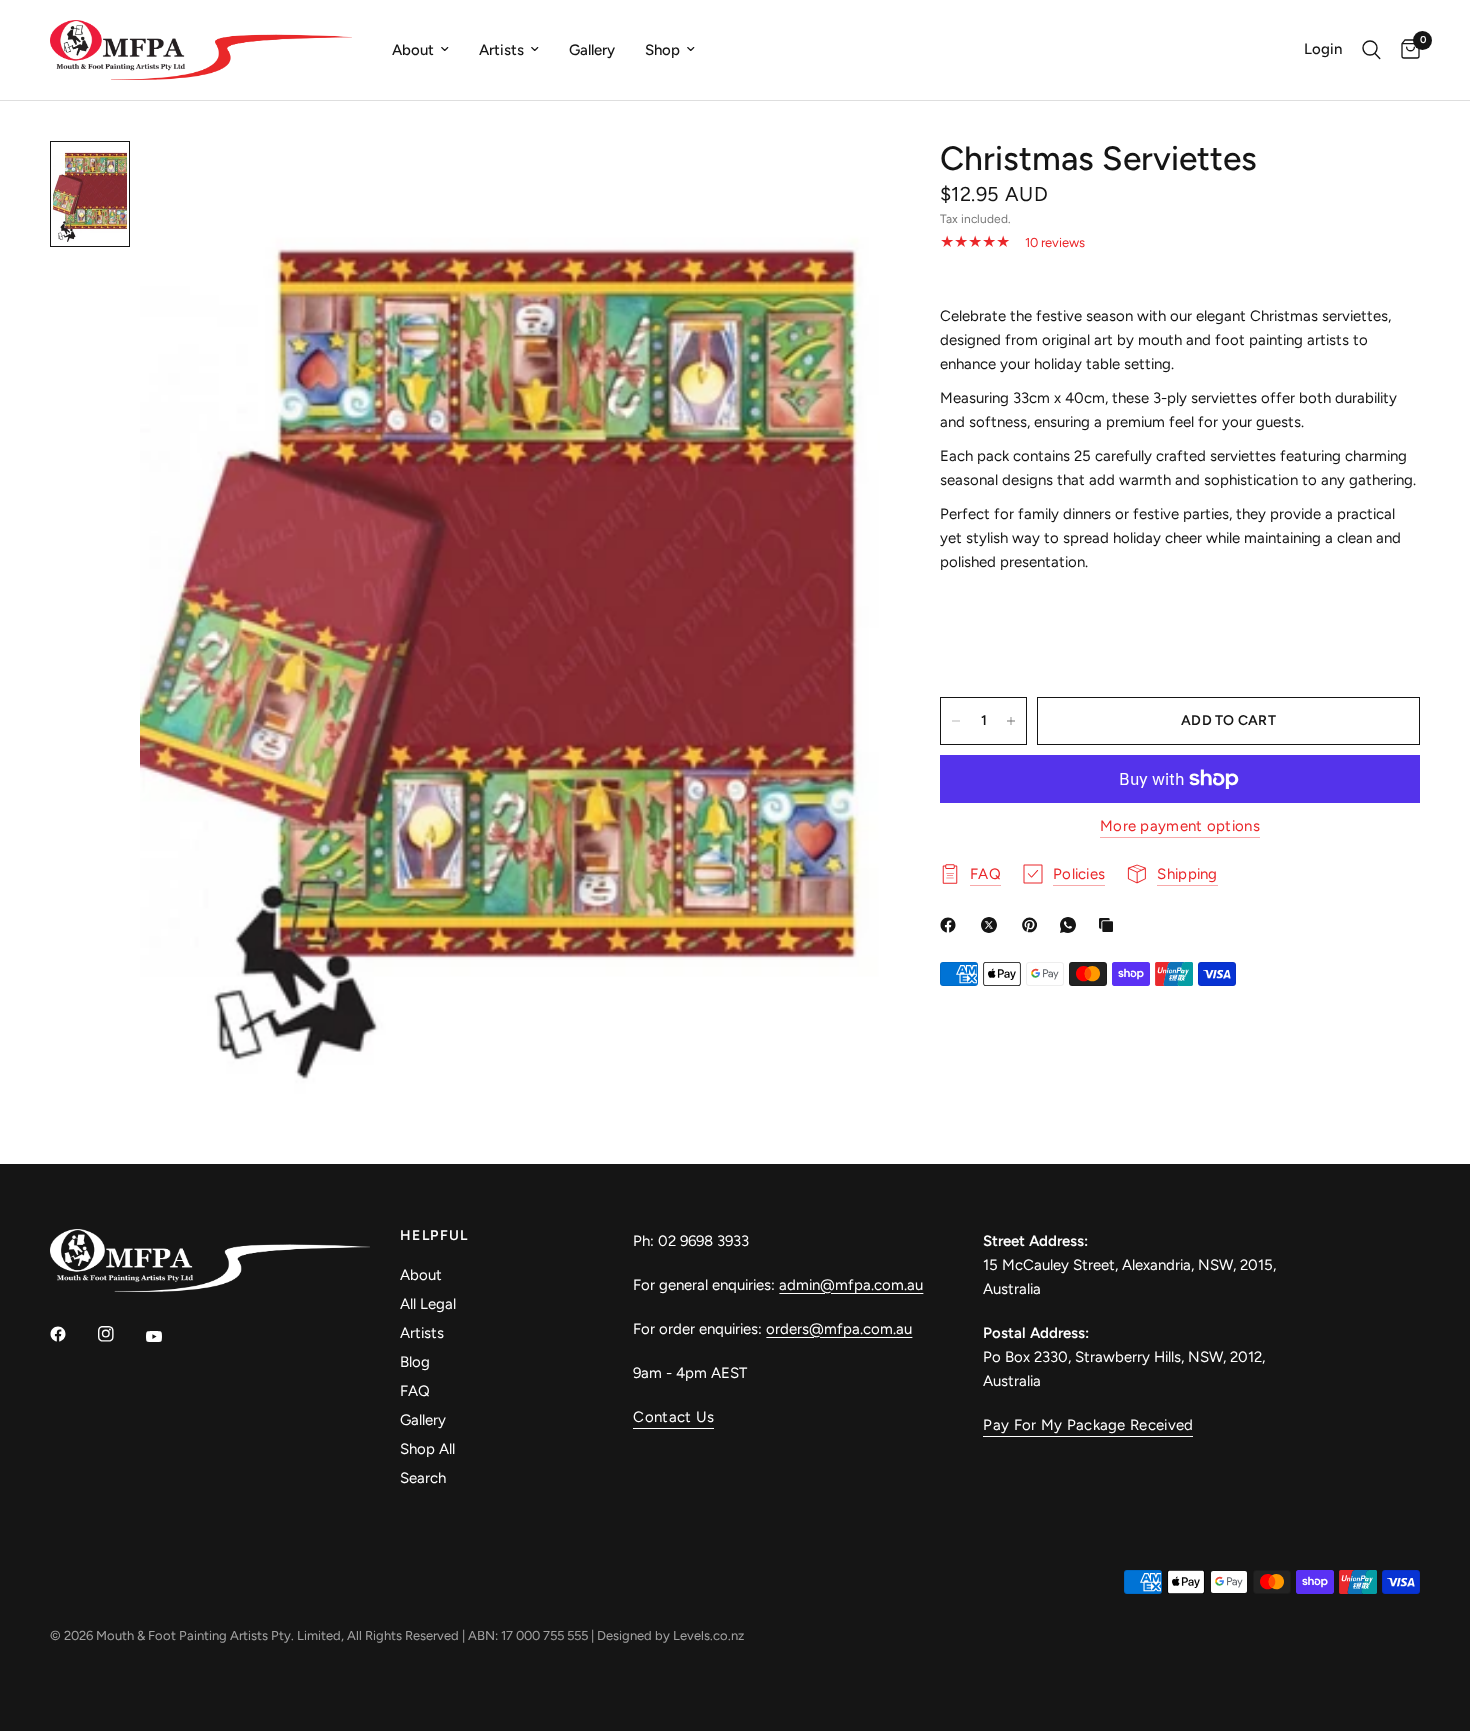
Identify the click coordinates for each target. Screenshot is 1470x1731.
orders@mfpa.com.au (839, 1329)
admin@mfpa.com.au (851, 1285)
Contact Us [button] (673, 1417)
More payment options (1180, 826)
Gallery (592, 50)
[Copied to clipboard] (1110, 925)
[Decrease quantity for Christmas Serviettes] (956, 721)
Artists (501, 50)
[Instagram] (120, 1334)
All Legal (428, 1304)
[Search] (1371, 50)
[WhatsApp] (1072, 925)
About (413, 50)
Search (423, 1478)
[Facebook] (952, 925)
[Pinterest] (1034, 925)
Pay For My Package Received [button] (1088, 1425)
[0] (1405, 50)
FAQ (415, 1391)
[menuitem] (420, 50)
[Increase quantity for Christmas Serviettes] (1011, 721)
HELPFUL (434, 1236)
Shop (662, 50)
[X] (993, 925)
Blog (415, 1362)
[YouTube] (168, 1337)
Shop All (427, 1449)
